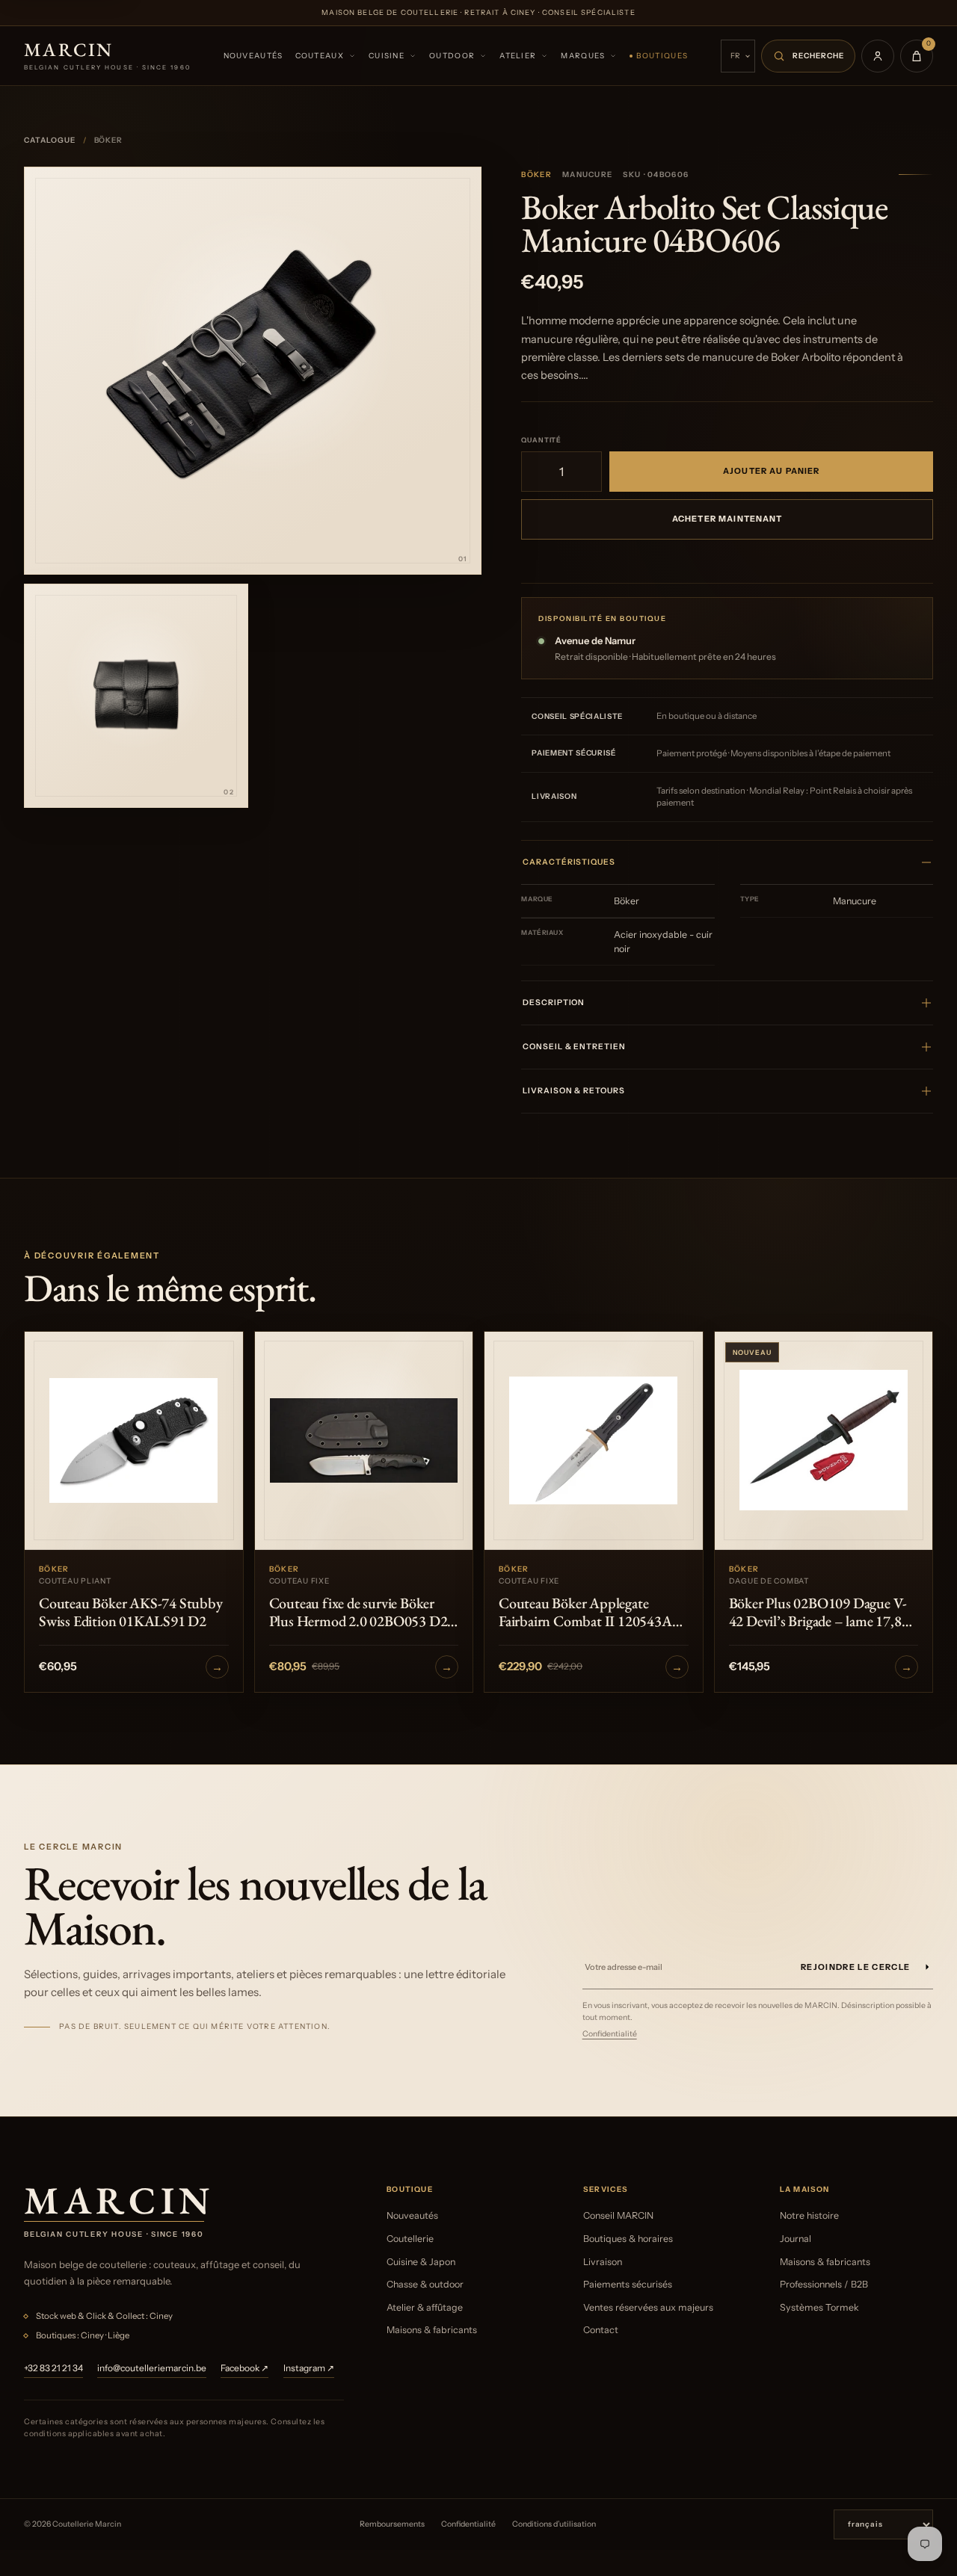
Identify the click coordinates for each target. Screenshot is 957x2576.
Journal (796, 2239)
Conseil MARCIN (618, 2215)
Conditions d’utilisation (554, 2524)
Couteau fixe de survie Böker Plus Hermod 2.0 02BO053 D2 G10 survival (359, 1612)
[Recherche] (808, 56)
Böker (536, 174)
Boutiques (662, 56)
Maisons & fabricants (432, 2330)
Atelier (518, 56)
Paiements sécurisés (628, 2284)
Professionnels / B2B (824, 2284)
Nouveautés (253, 56)
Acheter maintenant (727, 519)
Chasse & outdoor (425, 2284)
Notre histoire (809, 2215)
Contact (601, 2330)
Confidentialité (610, 2034)
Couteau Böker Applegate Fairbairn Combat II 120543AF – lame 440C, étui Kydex (589, 1612)
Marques (583, 56)
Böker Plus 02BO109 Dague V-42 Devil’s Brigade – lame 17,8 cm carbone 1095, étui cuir (818, 1612)
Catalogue (50, 140)
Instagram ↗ (309, 2368)
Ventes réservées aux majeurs (648, 2307)
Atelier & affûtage (425, 2307)
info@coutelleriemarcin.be (152, 2368)
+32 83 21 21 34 (53, 2368)
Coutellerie (410, 2239)
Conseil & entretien (574, 1047)
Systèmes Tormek (819, 2307)
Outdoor (452, 56)
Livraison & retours (573, 1091)
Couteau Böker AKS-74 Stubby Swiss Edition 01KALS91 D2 (131, 1612)
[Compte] (878, 56)
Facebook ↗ (244, 2368)
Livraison (603, 2262)
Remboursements (392, 2524)
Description (554, 1003)
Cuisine (387, 56)
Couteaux (320, 56)
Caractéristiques (569, 862)
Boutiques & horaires (628, 2239)
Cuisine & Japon (421, 2262)
